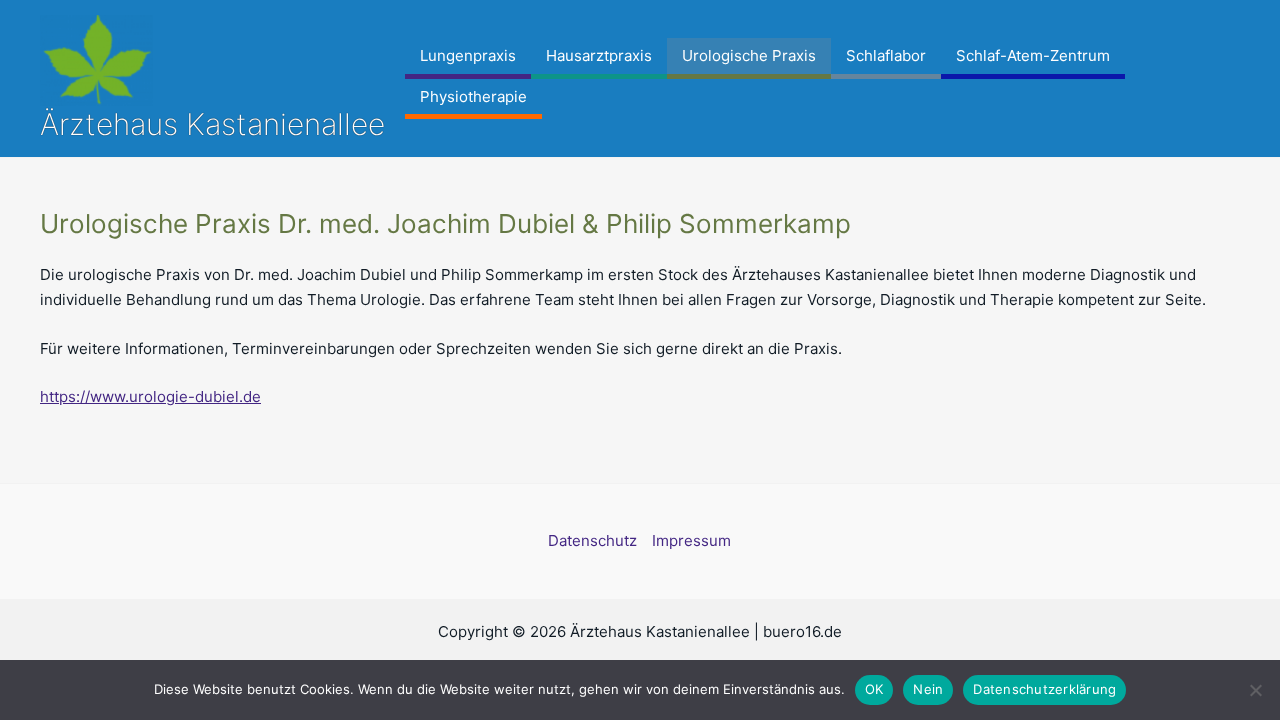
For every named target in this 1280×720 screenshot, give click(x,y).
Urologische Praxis (749, 55)
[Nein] (1255, 690)
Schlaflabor (886, 55)
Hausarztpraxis (599, 55)
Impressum (691, 540)
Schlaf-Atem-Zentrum (1033, 55)
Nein (928, 689)
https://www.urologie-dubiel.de (150, 396)
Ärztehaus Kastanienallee (212, 124)
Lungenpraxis (468, 55)
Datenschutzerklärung (1044, 689)
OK (874, 689)
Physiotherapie (473, 96)
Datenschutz (592, 540)
